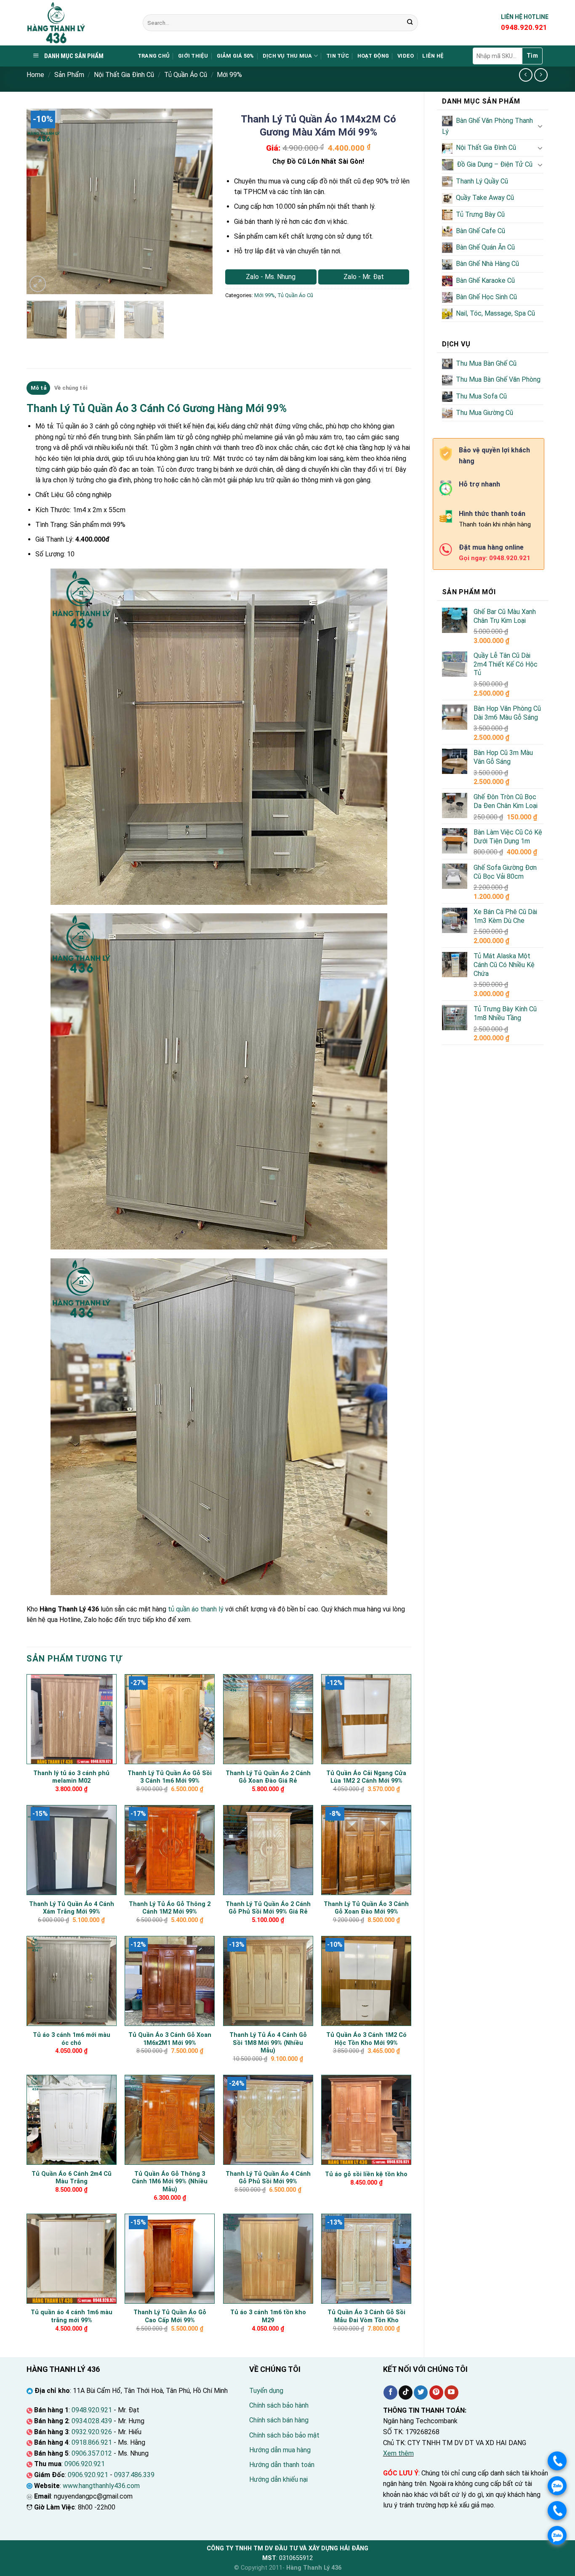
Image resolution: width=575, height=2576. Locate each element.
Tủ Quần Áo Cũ (186, 75)
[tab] (38, 388)
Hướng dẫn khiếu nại (278, 2479)
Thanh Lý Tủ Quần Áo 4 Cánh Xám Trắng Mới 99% (72, 1908)
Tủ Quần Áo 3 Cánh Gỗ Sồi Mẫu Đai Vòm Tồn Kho (366, 2316)
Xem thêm (398, 2453)
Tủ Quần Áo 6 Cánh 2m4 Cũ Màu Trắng (72, 2178)
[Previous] (41, 202)
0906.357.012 (92, 2453)
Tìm (532, 56)
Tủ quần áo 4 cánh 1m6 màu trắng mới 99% (72, 2316)
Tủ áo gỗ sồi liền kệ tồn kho (366, 2174)
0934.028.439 (92, 2421)
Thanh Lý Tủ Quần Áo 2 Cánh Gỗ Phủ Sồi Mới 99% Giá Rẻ (268, 1908)
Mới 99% (229, 75)
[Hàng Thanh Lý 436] (78, 23)
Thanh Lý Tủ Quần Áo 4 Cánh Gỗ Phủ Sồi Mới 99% (268, 2178)
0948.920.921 (92, 2410)
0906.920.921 (85, 2464)
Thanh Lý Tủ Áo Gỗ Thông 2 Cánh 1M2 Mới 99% (170, 1908)
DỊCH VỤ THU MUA (287, 56)
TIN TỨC (338, 56)
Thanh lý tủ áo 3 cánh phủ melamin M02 (71, 1777)
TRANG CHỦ (154, 56)
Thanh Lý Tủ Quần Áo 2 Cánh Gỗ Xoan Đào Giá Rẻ (268, 1777)
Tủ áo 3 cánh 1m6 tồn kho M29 (268, 2316)
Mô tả (39, 388)
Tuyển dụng (266, 2391)
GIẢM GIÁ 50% (236, 56)
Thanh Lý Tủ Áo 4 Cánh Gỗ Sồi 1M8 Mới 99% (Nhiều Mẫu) (268, 2043)
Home (35, 75)
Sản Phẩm (69, 75)
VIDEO (406, 56)
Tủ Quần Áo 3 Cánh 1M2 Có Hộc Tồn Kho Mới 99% (366, 2039)
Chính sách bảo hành (279, 2405)
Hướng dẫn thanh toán (282, 2465)
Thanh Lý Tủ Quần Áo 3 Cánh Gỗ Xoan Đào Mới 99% (366, 1908)
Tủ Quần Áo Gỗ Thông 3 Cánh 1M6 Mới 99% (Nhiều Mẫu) (170, 2182)
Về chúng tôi (71, 388)
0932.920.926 (92, 2432)
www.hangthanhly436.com (101, 2486)
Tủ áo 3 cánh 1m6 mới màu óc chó (72, 2039)
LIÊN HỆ (433, 56)
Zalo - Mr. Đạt (364, 277)
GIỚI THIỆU (193, 56)
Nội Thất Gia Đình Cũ (124, 75)
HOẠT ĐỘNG (373, 56)
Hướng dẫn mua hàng (280, 2450)
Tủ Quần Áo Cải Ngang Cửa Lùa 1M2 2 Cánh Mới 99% (366, 1777)
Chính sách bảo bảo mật (284, 2435)
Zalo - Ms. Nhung (271, 277)
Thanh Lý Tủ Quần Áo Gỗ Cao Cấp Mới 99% (170, 2316)
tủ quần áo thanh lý (196, 1609)
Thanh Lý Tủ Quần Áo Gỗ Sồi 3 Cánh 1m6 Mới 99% (170, 1777)
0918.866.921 (92, 2442)
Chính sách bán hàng (279, 2420)
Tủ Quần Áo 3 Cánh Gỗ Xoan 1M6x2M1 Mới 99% (170, 2039)
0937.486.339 (134, 2475)
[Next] (198, 202)
